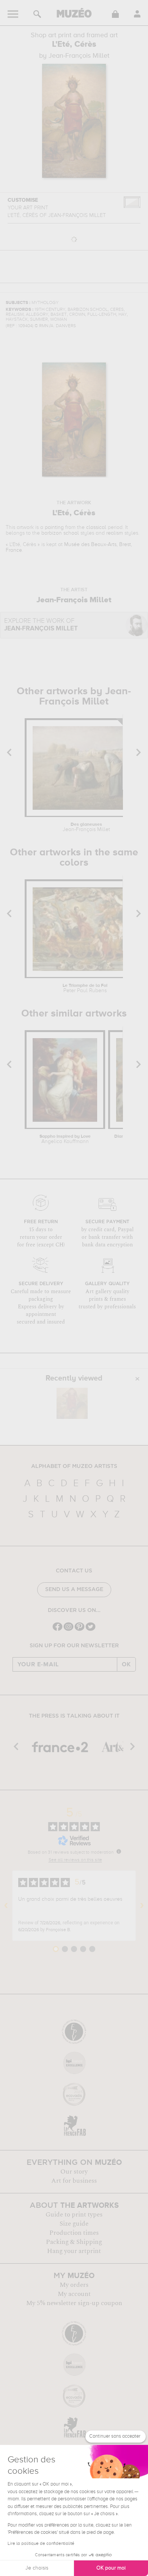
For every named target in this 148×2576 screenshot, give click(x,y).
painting (54, 527)
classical (96, 527)
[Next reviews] (142, 1906)
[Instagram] (68, 1630)
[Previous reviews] (6, 1906)
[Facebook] (57, 1630)
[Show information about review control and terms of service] (119, 1851)
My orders (74, 2285)
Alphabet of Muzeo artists (74, 1466)
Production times (74, 2233)
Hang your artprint (74, 2251)
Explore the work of (41, 625)
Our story (74, 2172)
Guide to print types (74, 2215)
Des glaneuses (86, 827)
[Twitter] (91, 1630)
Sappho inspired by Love (65, 1139)
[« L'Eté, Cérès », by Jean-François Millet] (72, 1403)
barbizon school (60, 533)
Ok (126, 1664)
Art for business (74, 2181)
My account (74, 2294)
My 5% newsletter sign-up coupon (74, 2303)
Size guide (74, 2224)
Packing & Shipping (74, 2242)
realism (115, 533)
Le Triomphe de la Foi (85, 988)
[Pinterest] (80, 1630)
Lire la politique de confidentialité (41, 2544)
